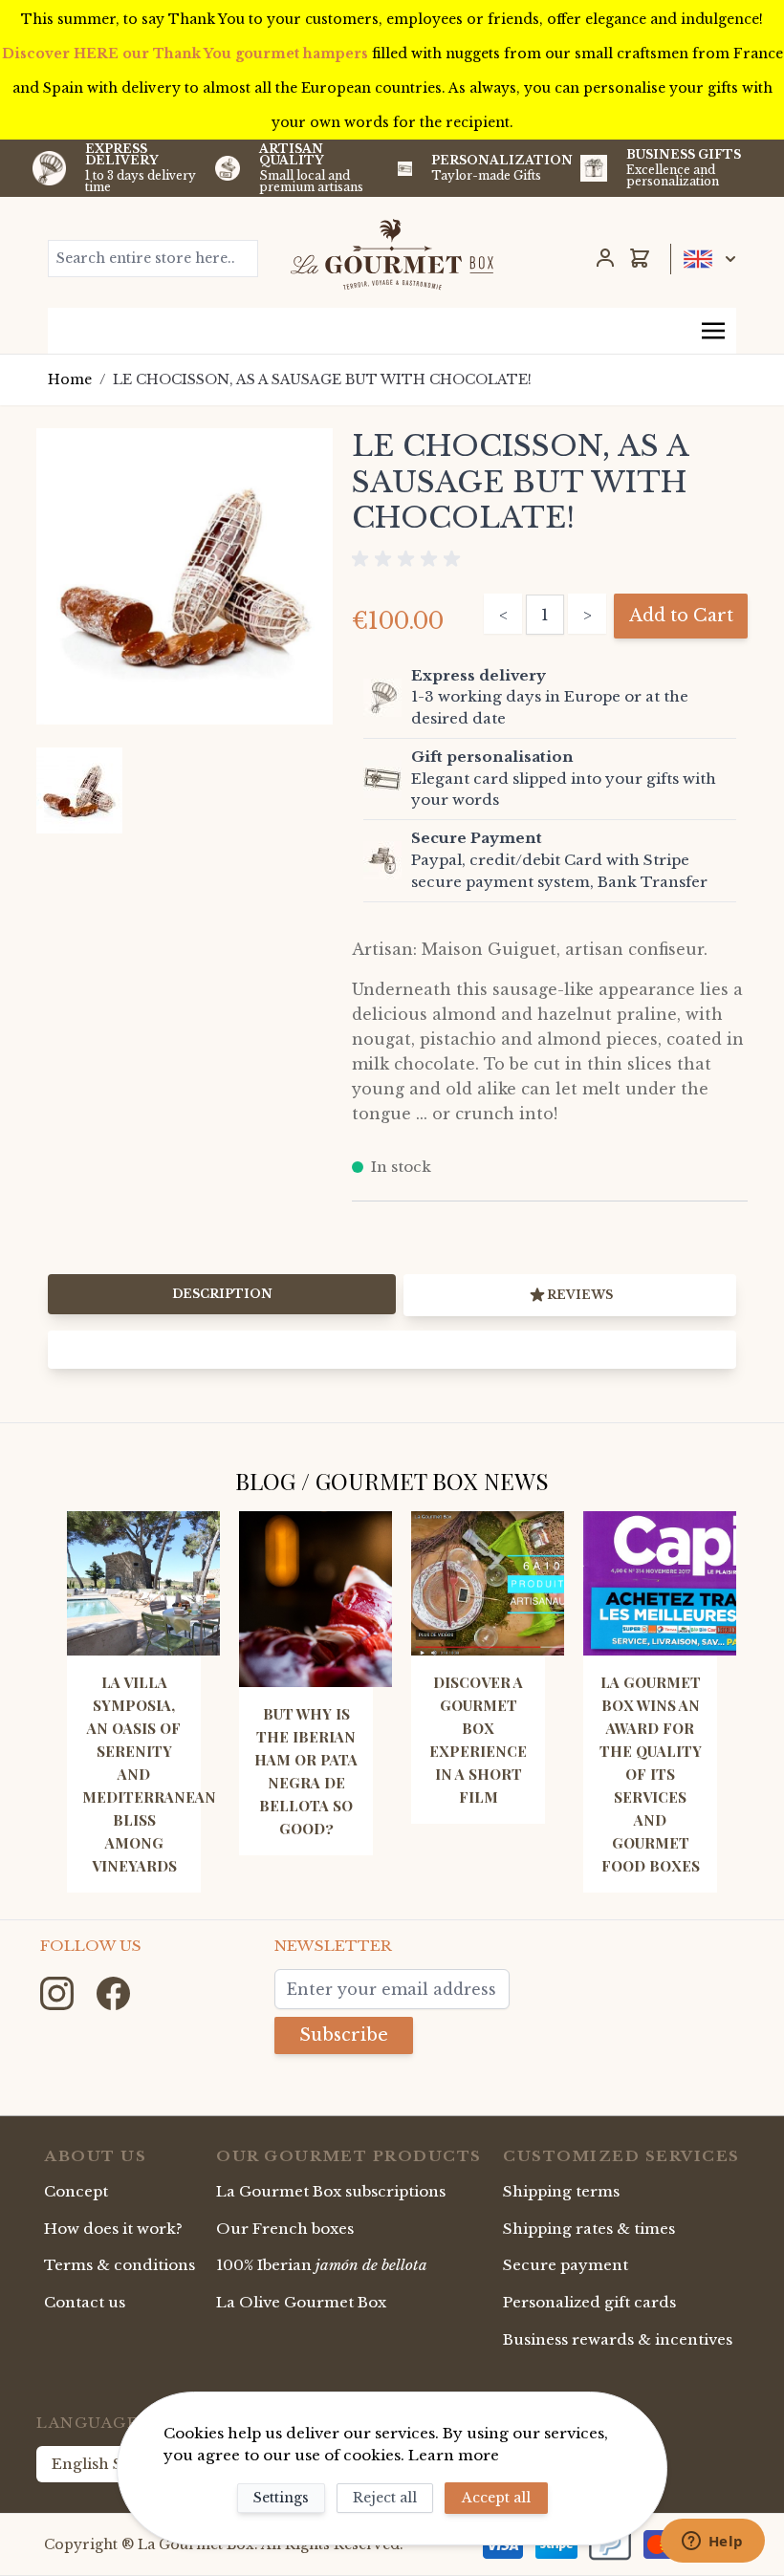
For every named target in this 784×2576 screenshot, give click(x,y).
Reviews (580, 1295)
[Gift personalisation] (383, 779)
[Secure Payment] (383, 860)
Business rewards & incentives (618, 2339)
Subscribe (344, 2035)
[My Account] (605, 258)
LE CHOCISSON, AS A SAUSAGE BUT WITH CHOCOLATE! (322, 379)
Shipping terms (561, 2191)
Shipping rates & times (589, 2229)
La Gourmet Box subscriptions (331, 2191)
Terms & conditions (120, 2265)
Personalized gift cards (589, 2302)
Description (222, 1294)
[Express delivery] (383, 698)
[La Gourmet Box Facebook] (113, 1992)
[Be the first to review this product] (550, 559)
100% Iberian (322, 2265)
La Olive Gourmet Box (301, 2302)
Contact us (85, 2302)
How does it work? (113, 2229)
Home (70, 379)
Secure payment (566, 2265)
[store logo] (392, 254)
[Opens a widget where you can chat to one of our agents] (712, 2543)
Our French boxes (285, 2229)
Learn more (454, 2455)
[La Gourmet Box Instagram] (59, 1992)
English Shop (102, 2464)
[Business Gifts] (594, 168)
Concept (76, 2191)
